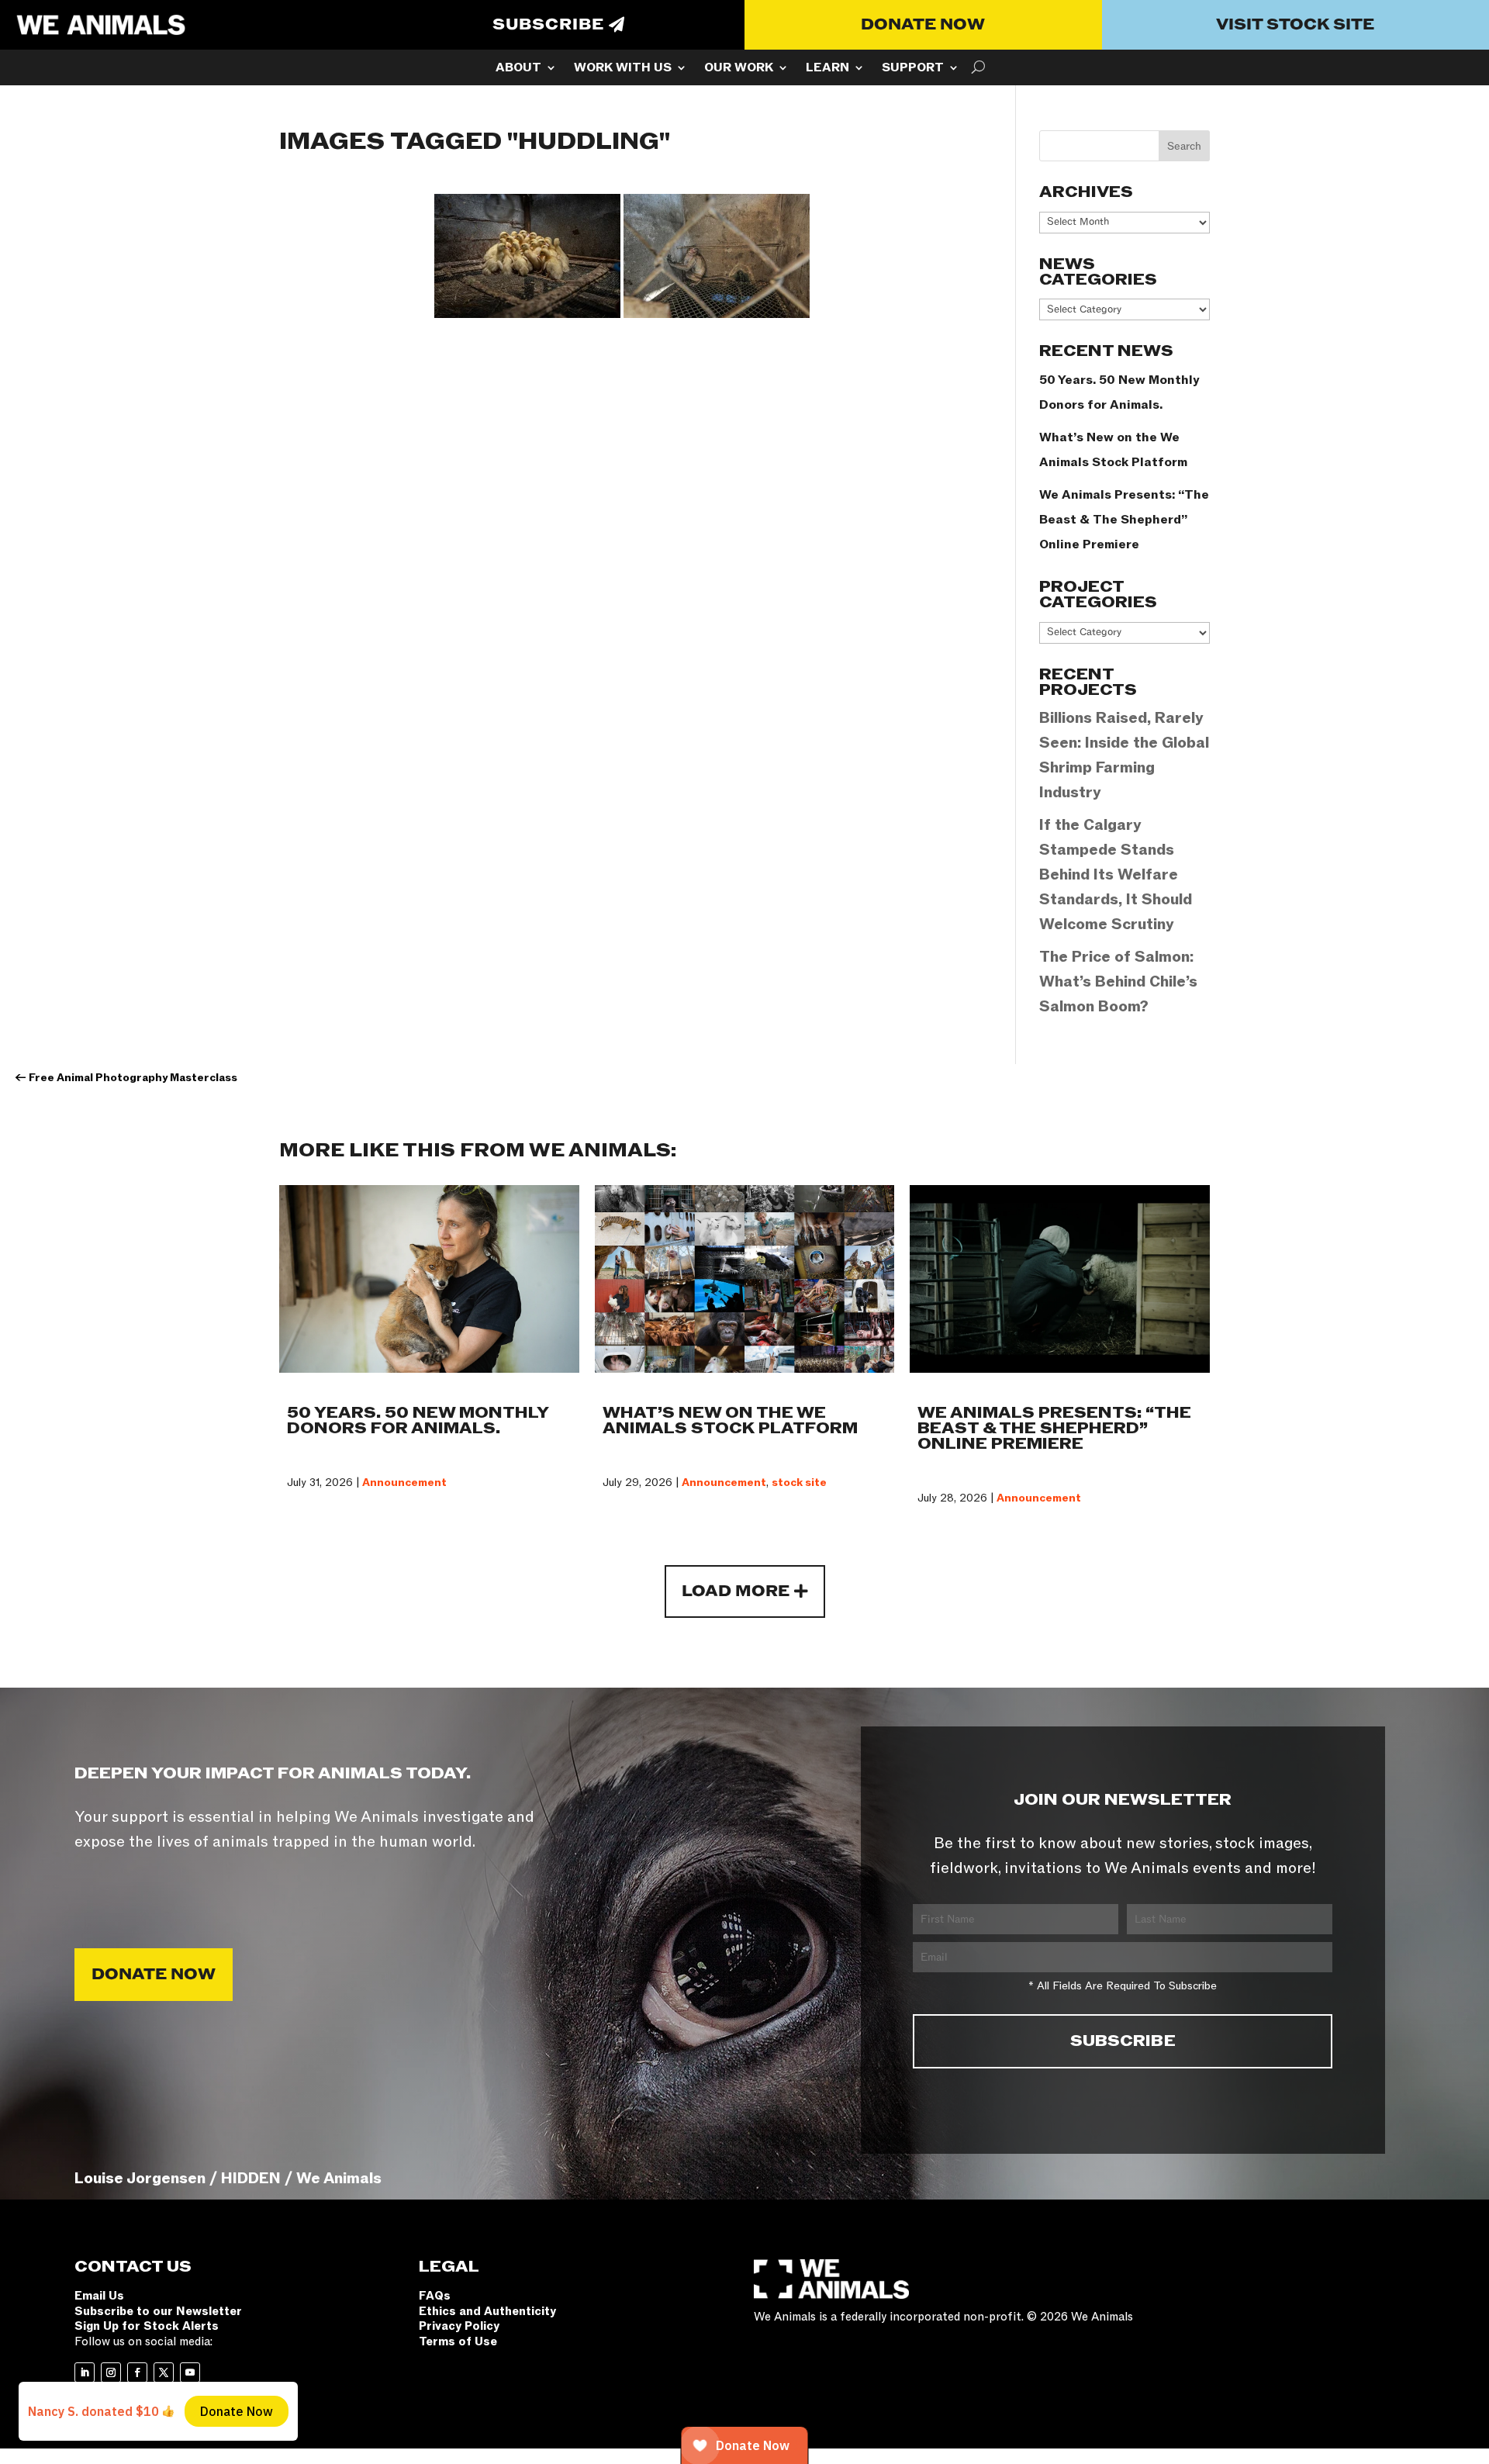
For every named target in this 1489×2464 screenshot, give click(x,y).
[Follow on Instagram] (111, 2372)
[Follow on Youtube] (190, 2372)
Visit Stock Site (1295, 25)
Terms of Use (458, 2341)
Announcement (404, 1483)
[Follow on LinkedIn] (85, 2372)
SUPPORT (913, 69)
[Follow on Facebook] (137, 2372)
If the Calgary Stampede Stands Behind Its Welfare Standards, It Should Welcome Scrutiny (1116, 875)
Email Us (99, 2296)
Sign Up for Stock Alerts (147, 2326)
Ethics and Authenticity (487, 2311)
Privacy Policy (459, 2326)
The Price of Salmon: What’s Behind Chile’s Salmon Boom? (1118, 982)
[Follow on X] (164, 2372)
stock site (799, 1483)
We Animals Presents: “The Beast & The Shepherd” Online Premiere (1124, 520)
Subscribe (548, 25)
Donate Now (923, 25)
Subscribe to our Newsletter (158, 2311)
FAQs (435, 2296)
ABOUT (518, 69)
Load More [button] (736, 1591)
